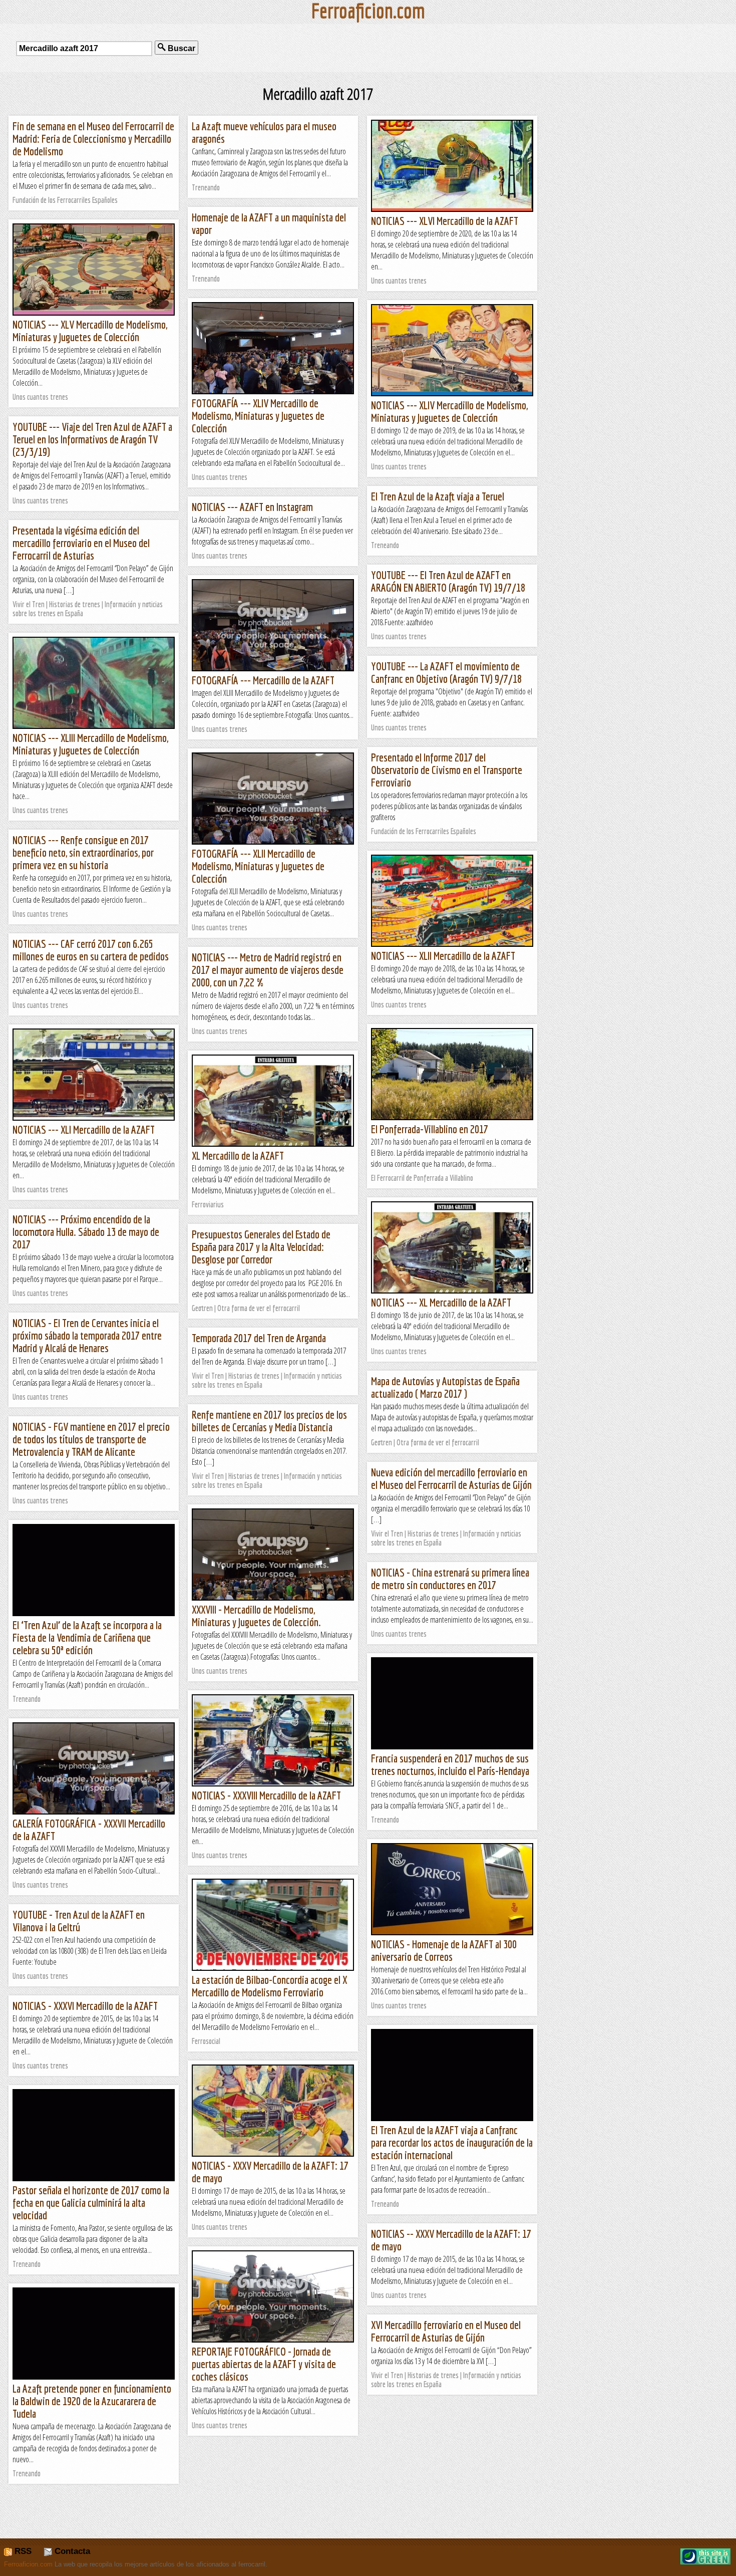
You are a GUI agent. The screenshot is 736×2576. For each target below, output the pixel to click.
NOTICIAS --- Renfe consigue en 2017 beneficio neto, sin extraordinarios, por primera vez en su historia (83, 852)
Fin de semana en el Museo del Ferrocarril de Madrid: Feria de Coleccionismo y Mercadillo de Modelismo (93, 139)
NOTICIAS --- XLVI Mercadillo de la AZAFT (445, 221)
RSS (22, 2551)
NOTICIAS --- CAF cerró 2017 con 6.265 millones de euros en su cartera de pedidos (91, 950)
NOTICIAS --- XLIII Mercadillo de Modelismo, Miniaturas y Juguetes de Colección (90, 744)
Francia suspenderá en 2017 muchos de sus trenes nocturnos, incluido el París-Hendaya (450, 1764)
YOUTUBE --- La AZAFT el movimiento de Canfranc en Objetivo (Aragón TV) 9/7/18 (446, 672)
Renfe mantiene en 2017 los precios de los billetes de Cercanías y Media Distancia (269, 1421)
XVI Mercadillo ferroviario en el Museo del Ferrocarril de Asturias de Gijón (446, 2331)
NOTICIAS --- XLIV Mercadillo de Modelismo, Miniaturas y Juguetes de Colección (449, 411)
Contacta (71, 2551)
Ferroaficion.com (28, 2564)
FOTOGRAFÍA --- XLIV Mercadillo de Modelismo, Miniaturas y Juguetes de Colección (258, 416)
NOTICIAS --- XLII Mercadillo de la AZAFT (443, 956)
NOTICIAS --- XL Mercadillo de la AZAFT (441, 1302)
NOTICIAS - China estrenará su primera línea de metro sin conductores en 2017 (450, 1579)
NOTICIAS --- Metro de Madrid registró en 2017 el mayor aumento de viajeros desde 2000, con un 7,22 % (268, 970)
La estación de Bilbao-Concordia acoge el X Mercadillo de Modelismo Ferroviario (269, 1986)
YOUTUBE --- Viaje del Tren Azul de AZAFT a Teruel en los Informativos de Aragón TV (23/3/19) (92, 439)
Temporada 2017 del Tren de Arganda (259, 1338)
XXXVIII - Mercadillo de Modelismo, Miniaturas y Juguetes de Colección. (256, 1616)
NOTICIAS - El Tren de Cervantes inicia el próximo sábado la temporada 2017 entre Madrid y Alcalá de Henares (87, 1335)
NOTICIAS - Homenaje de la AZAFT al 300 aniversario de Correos (444, 1950)
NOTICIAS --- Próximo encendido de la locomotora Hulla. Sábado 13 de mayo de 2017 (86, 1232)
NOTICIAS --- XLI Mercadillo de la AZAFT (84, 1129)
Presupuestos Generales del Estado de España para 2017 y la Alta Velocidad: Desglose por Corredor (261, 1247)
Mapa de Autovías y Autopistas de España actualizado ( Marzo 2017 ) (445, 1387)
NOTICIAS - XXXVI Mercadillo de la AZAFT (85, 2006)
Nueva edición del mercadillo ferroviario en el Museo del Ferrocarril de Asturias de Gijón (451, 1478)
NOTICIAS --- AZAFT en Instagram (252, 507)
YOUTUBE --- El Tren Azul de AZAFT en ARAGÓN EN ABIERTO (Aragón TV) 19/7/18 (448, 581)
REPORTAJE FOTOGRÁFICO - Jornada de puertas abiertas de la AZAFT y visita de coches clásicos (264, 2364)
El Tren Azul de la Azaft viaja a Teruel (438, 496)
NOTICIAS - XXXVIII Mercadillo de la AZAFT (266, 1795)
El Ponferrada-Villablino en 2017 (430, 1129)
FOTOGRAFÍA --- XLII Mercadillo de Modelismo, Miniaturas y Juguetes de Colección (258, 866)
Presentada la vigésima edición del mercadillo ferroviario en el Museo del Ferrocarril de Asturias (81, 543)
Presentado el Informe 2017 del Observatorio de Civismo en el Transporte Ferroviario (447, 770)
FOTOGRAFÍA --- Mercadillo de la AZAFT (263, 680)
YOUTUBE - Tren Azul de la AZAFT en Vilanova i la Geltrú (79, 1921)
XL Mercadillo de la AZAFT (238, 1155)
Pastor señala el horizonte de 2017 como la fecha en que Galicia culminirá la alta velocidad (91, 2203)
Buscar (180, 48)
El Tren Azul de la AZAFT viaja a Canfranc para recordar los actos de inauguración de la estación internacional (452, 2142)
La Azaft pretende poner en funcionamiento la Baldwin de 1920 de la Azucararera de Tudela (92, 2401)
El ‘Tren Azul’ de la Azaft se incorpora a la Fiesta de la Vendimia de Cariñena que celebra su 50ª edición (87, 1637)
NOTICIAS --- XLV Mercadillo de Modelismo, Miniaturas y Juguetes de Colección (90, 331)
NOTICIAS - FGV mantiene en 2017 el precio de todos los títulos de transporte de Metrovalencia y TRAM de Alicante (91, 1439)
